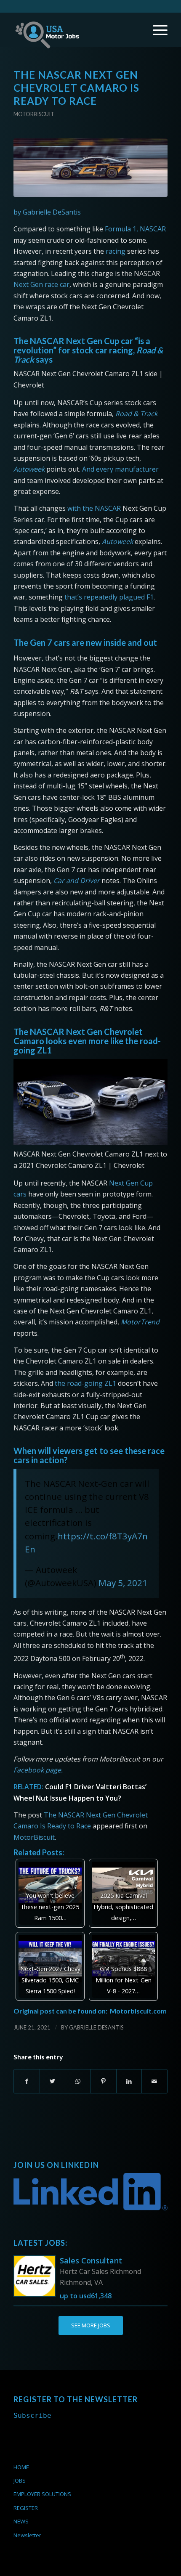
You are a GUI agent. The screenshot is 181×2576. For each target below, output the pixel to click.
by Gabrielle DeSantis (47, 212)
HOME (21, 2467)
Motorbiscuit (34, 114)
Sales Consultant (91, 2260)
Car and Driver (77, 881)
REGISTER (26, 2508)
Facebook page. (38, 1770)
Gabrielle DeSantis (96, 2027)
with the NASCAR (94, 508)
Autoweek (29, 469)
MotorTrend (140, 1322)
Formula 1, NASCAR (135, 229)
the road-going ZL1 (85, 1383)
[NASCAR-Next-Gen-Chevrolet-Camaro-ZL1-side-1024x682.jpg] (90, 168)
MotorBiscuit (34, 1837)
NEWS (21, 2521)
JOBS (20, 2480)
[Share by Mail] (154, 2081)
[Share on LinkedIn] (129, 2081)
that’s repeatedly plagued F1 (109, 597)
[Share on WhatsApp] (78, 2081)
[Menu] (156, 30)
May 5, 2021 (123, 1583)
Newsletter (27, 2535)
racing (116, 251)
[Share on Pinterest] (104, 2081)
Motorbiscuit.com (138, 2011)
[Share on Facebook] (27, 2081)
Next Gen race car (41, 284)
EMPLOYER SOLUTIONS (42, 2494)
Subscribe (32, 2415)
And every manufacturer (120, 469)
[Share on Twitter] (53, 2081)
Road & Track (136, 414)
